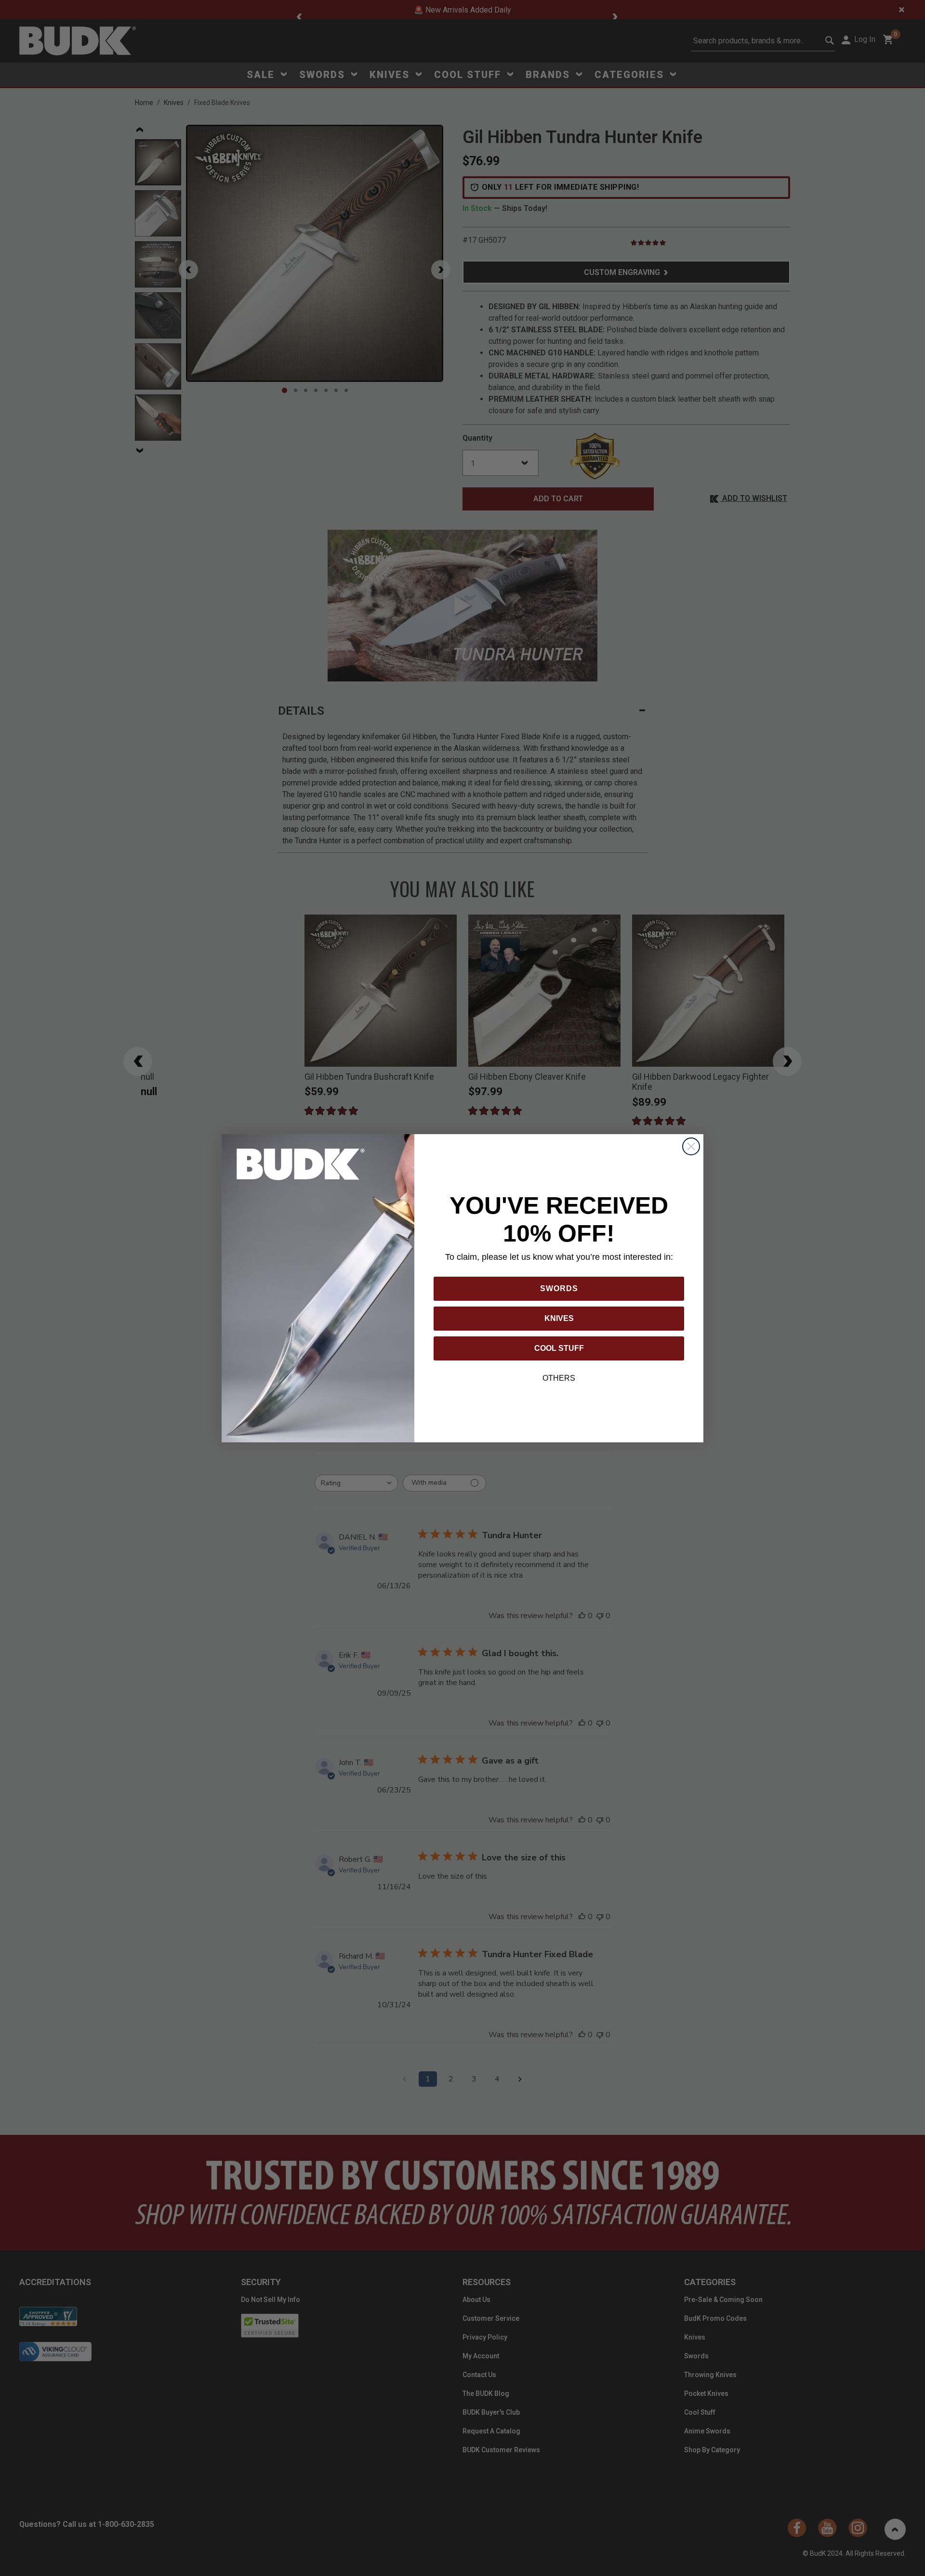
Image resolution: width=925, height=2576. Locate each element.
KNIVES (559, 1318)
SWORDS (559, 1288)
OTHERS (559, 1378)
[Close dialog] (691, 1146)
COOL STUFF (559, 1348)
